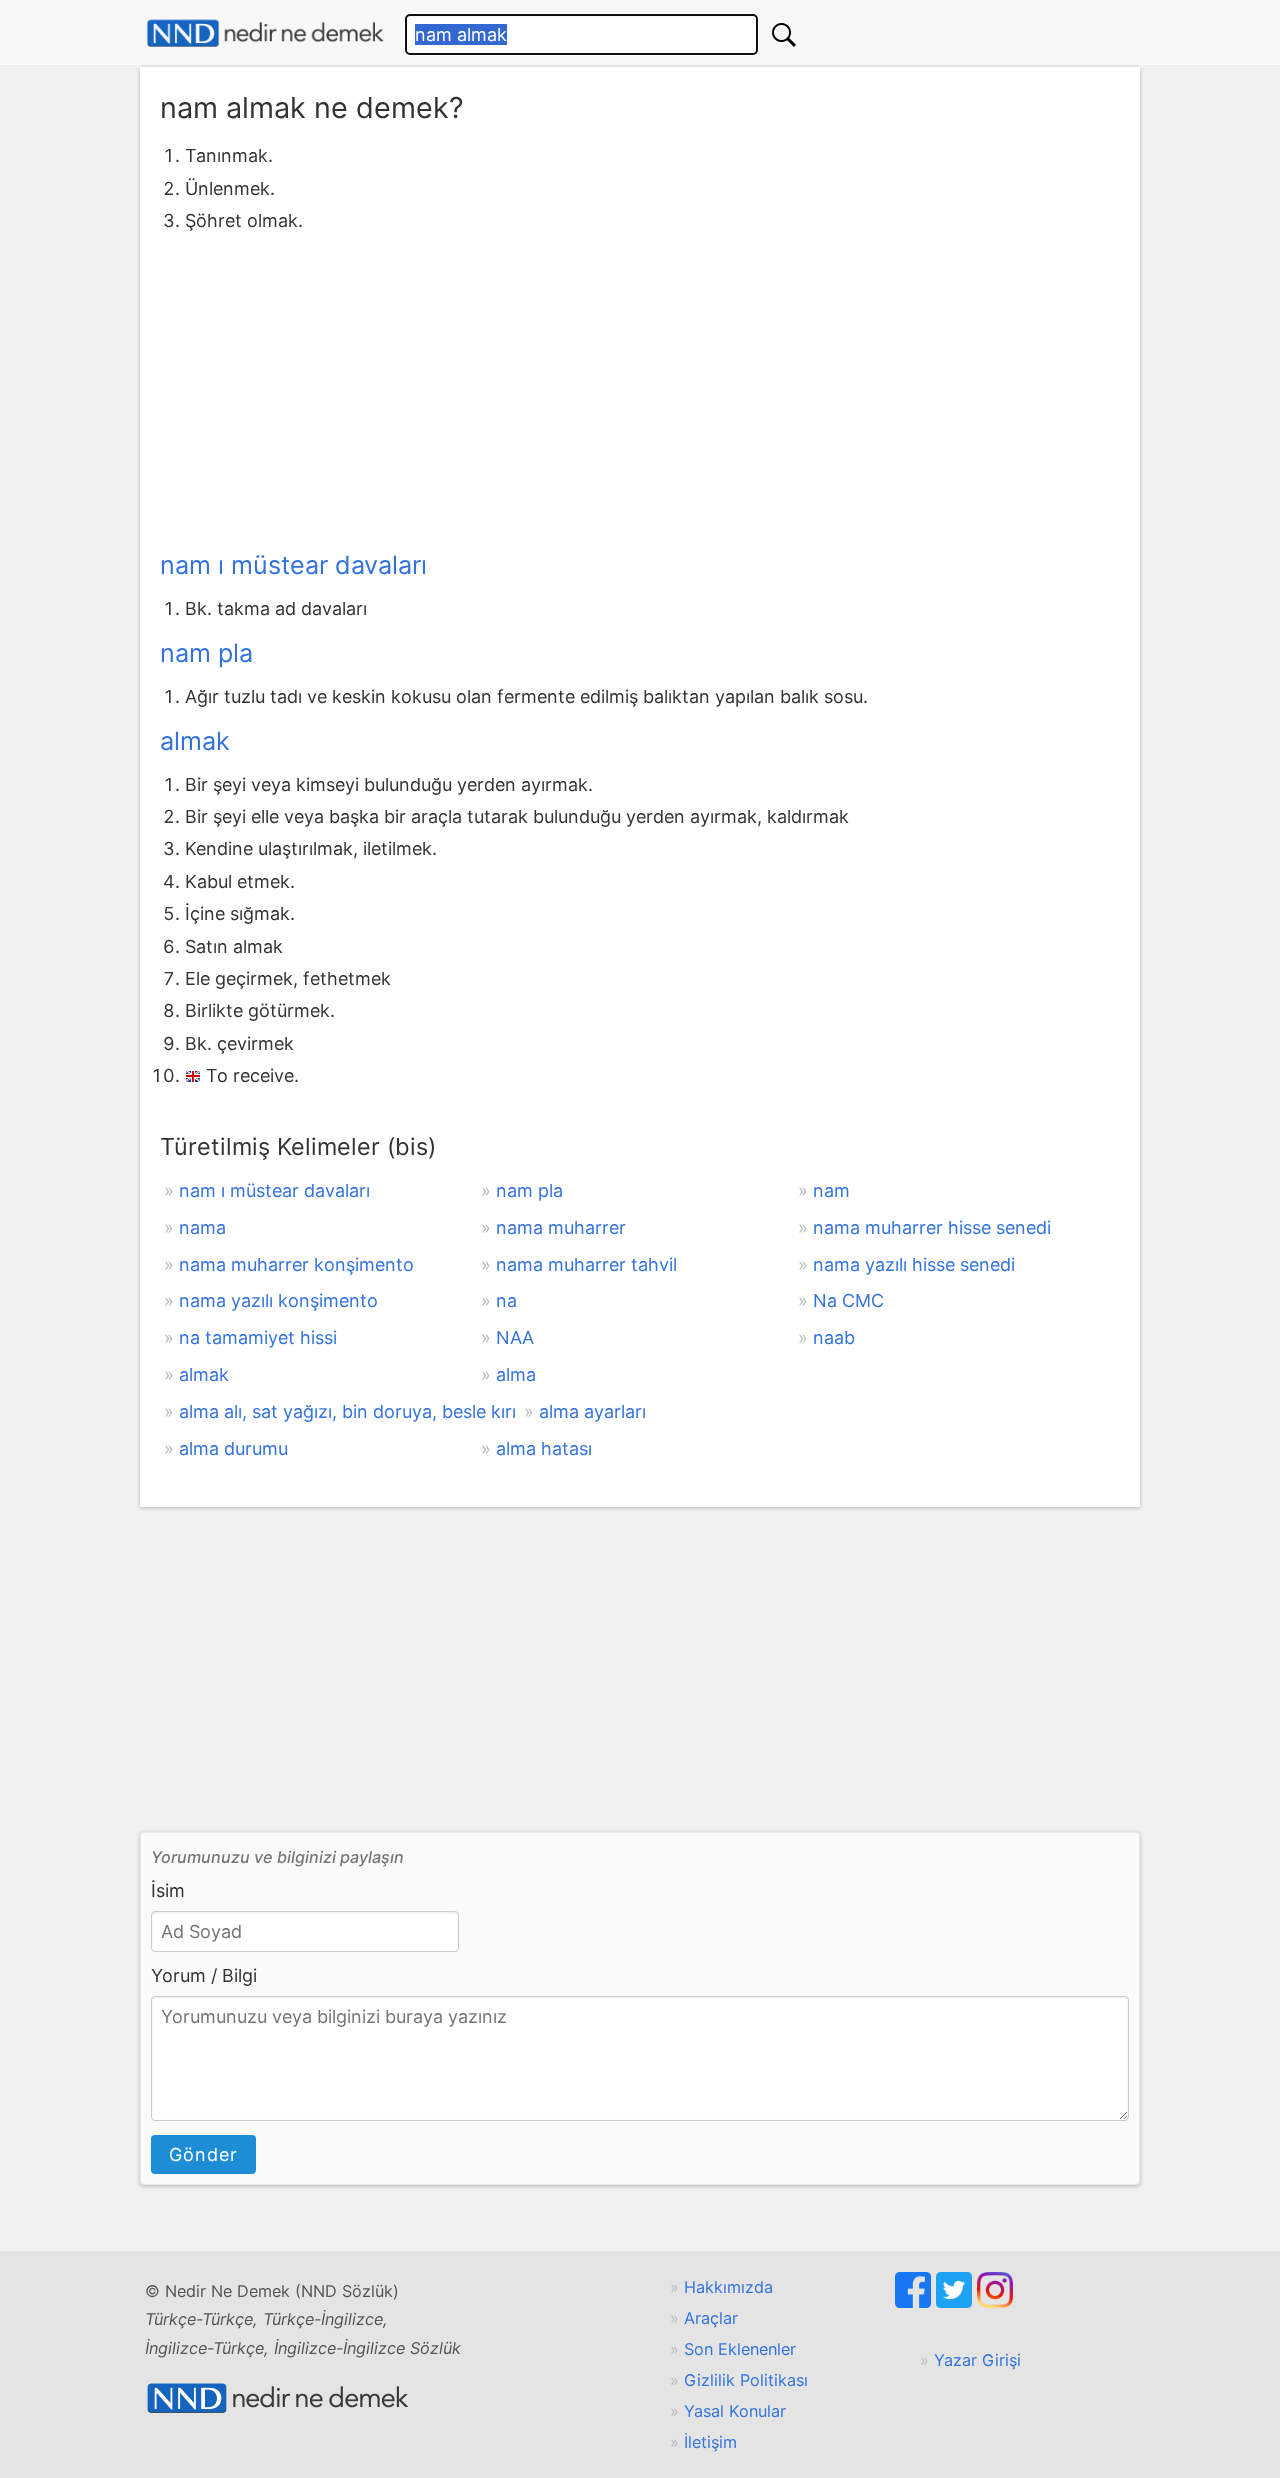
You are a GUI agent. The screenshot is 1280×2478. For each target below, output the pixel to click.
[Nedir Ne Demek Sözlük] (265, 33)
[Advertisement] (640, 388)
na (506, 1300)
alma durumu (233, 1448)
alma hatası (544, 1448)
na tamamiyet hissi (258, 1337)
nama (202, 1227)
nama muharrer (561, 1227)
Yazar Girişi (977, 2360)
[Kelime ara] (784, 34)
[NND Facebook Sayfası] (915, 2302)
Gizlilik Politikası (746, 2380)
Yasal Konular (735, 2411)
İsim (168, 1890)
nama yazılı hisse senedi (914, 1264)
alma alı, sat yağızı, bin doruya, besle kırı (347, 1411)
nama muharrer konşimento (296, 1264)
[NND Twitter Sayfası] (956, 2302)
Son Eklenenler (740, 2349)
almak (195, 741)
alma (516, 1374)
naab (834, 1337)
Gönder (203, 2154)
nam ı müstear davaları (293, 565)
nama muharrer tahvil (586, 1264)
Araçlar (711, 2318)
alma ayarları (592, 1411)
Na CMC (848, 1300)
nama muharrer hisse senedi (932, 1227)
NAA (515, 1337)
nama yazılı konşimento (278, 1300)
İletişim (710, 2442)
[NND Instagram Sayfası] (995, 2302)
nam (831, 1190)
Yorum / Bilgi (204, 1975)
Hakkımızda (728, 2287)
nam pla (206, 653)
